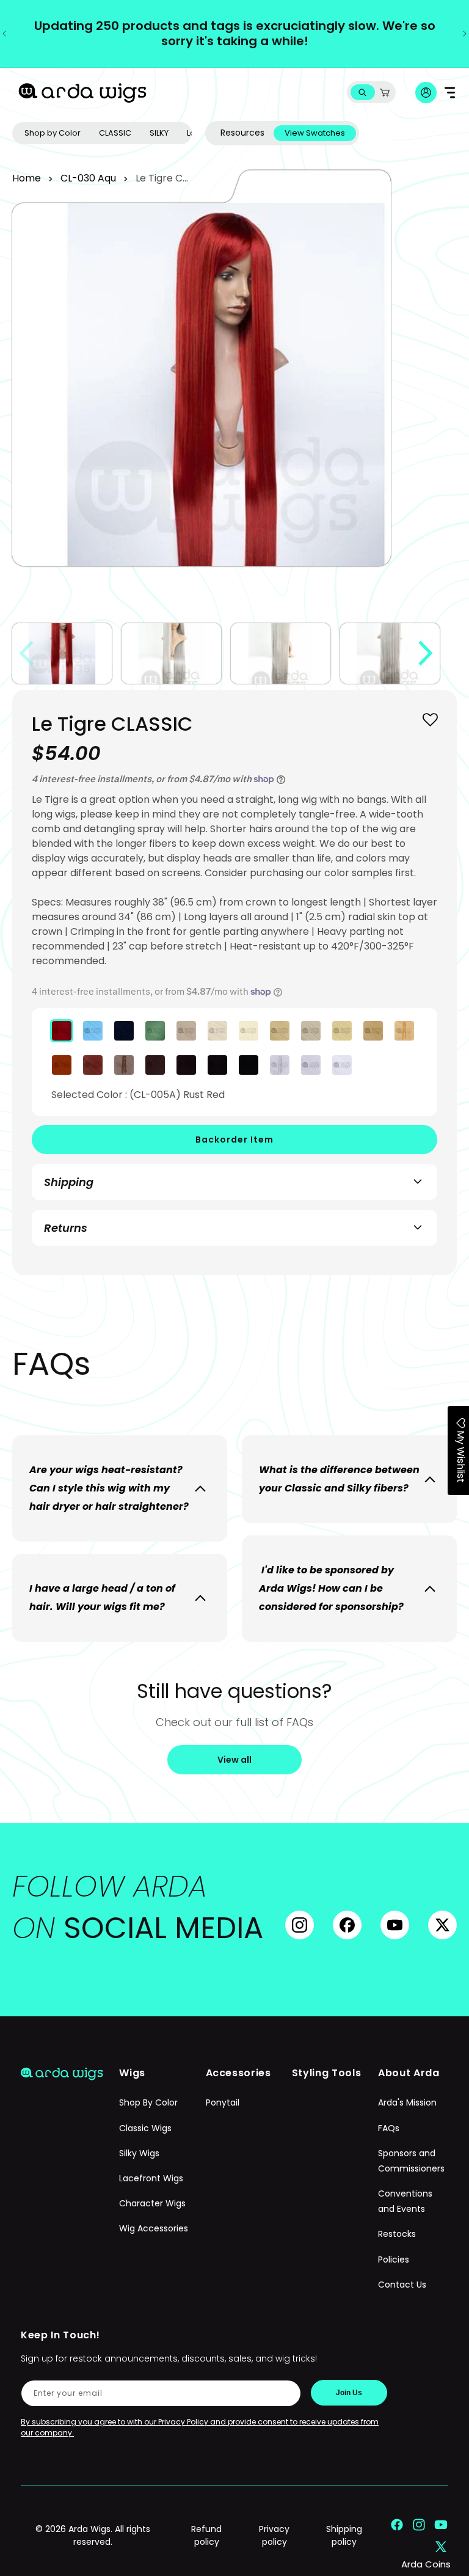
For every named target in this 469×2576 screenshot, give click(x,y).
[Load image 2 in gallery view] (171, 653)
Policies (394, 2259)
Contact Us (402, 2285)
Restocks (397, 2234)
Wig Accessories (154, 2228)
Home (27, 178)
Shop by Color (53, 133)
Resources (242, 133)
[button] (362, 93)
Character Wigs (152, 2203)
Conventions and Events (405, 2201)
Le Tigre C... (162, 178)
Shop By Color (148, 2102)
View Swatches (315, 133)
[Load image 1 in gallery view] (62, 653)
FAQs (389, 2128)
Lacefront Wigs (151, 2178)
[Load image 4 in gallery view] (390, 653)
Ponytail (223, 2102)
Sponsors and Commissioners (411, 2161)
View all (234, 1760)
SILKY (159, 133)
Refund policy (206, 2535)
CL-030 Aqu (88, 178)
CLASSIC (115, 133)
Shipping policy (344, 2535)
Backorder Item (234, 1140)
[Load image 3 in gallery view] (281, 653)
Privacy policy (274, 2535)
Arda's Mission (407, 2102)
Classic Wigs (145, 2128)
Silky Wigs (139, 2153)
